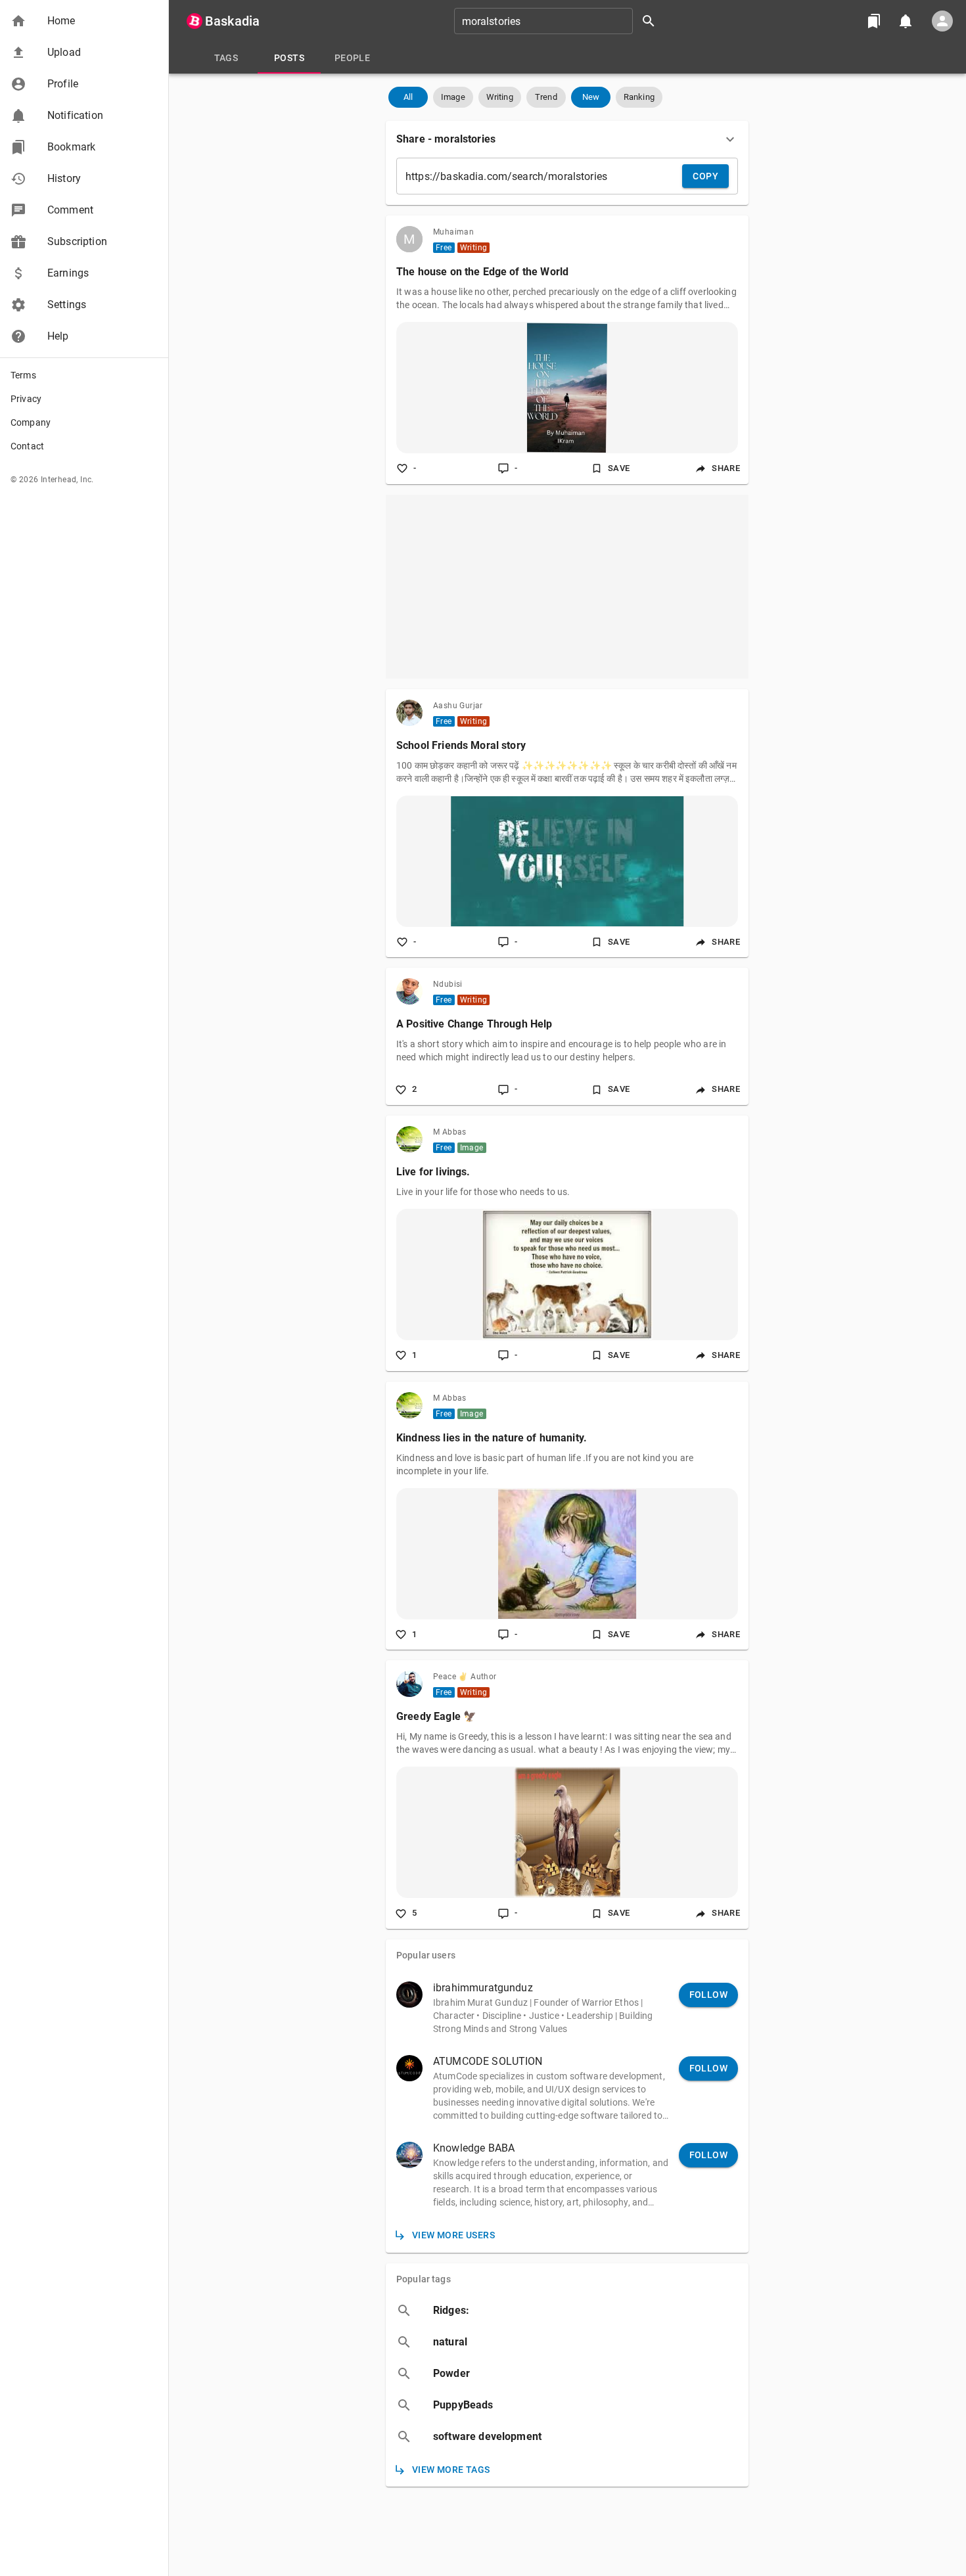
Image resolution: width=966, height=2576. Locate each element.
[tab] (226, 58)
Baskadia (232, 21)
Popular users (426, 1955)
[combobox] (559, 21)
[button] (84, 21)
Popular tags (424, 2279)
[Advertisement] (567, 587)
